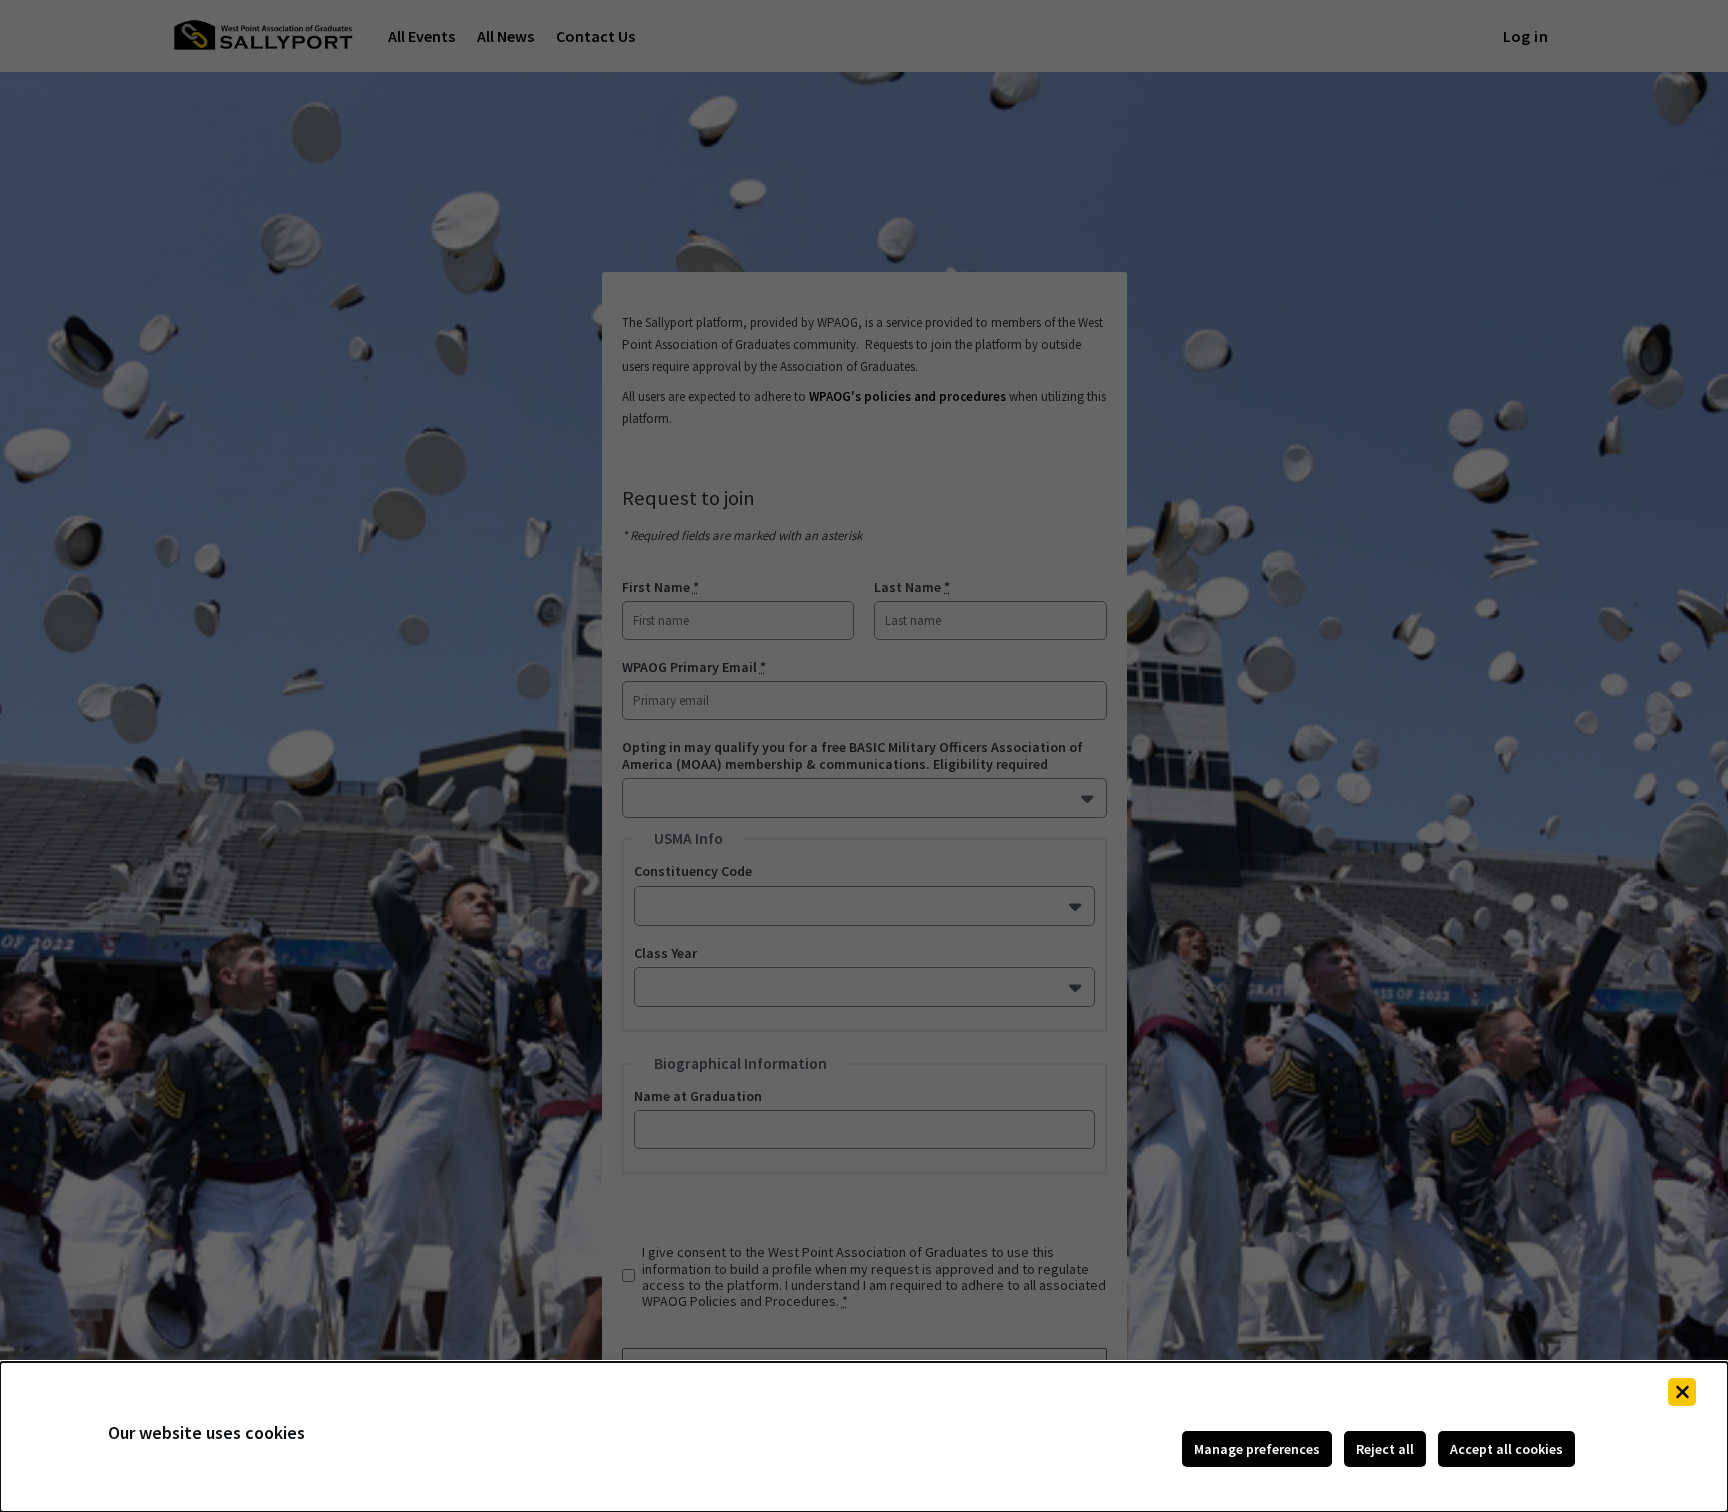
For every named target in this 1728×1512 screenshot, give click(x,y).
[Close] (1682, 1392)
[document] (864, 1437)
